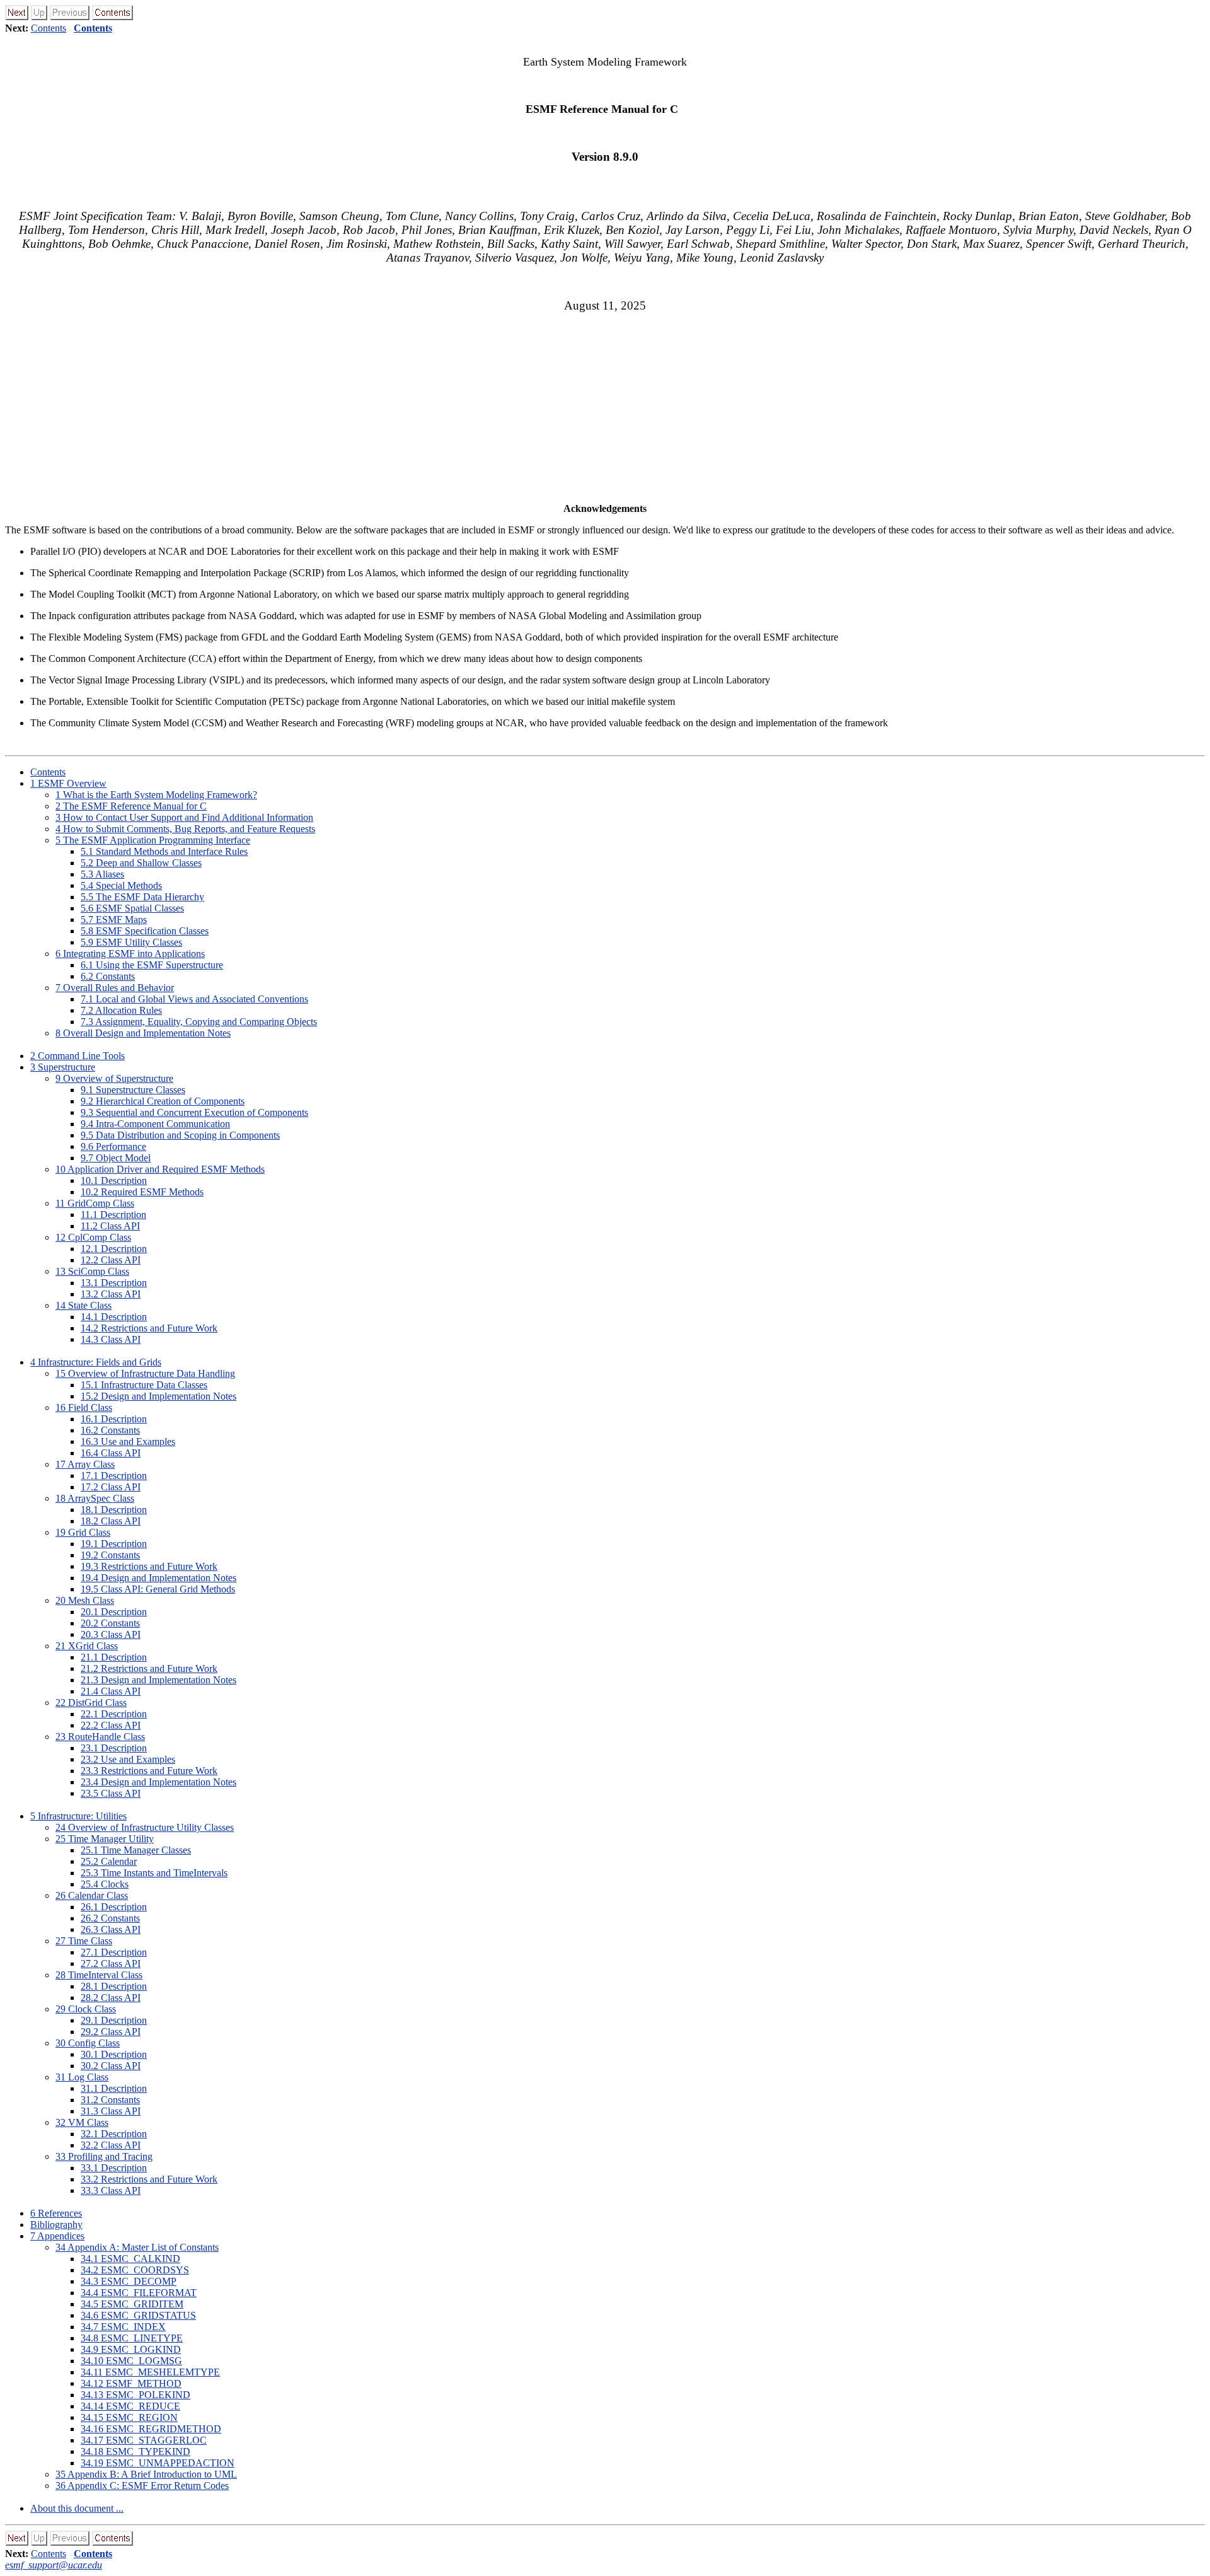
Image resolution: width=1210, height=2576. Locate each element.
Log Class (82, 2077)
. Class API (110, 1226)
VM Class (82, 2122)
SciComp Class (92, 1271)
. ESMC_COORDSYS (135, 2270)
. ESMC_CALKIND (130, 2259)
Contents (49, 28)
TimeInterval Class (99, 1975)
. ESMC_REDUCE (130, 2406)
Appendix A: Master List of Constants (137, 2247)
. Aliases (102, 874)
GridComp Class (95, 1203)
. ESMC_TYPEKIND (135, 2451)
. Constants (108, 976)
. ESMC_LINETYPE (132, 2338)
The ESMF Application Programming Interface (153, 840)
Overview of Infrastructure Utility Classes (145, 1827)
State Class (84, 1305)
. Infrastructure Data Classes (144, 1385)
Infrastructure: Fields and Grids (96, 1362)
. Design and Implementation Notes (158, 1396)
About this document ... (77, 2508)
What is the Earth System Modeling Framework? (156, 795)
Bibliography (56, 2225)
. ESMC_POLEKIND (135, 2395)
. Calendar (109, 1861)
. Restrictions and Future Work (149, 1328)
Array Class (85, 1464)
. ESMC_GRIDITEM (132, 2304)
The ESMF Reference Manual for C (131, 806)
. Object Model (116, 1158)
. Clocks (105, 1884)
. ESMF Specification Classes (145, 931)
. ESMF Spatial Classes (132, 908)
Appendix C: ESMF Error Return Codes (142, 2486)
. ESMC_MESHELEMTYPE (150, 2372)
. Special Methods (121, 885)
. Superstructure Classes (133, 1090)
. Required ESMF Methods (142, 1192)
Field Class (84, 1407)
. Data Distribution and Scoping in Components (180, 1135)
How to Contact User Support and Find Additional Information (184, 817)
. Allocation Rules (121, 1010)
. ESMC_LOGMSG (131, 2361)
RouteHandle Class (100, 1737)
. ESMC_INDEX (123, 2327)
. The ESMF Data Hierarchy (142, 897)
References (56, 2213)
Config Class (88, 2043)
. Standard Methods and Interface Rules (164, 851)
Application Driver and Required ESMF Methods (160, 1169)
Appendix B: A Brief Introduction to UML (146, 2474)
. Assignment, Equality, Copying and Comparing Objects (199, 1022)
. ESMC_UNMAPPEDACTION (158, 2463)
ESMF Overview (68, 783)
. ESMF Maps (114, 920)
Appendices (57, 2236)
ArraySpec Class (95, 1498)
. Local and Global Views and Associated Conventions (194, 999)
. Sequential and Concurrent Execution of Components (194, 1112)
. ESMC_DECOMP (129, 2281)
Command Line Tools (78, 1056)
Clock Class (86, 2009)
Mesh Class (85, 1600)
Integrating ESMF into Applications (130, 954)
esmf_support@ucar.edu (54, 2565)
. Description (114, 1181)
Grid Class (83, 1532)
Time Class (84, 1941)
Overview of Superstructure (114, 1078)
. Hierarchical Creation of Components (163, 1101)
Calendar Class (92, 1895)
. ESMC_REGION (129, 2417)
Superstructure (63, 1067)
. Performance (113, 1146)
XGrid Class (87, 1646)
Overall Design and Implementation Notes (143, 1033)
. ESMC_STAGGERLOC (144, 2440)
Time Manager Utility (105, 1839)
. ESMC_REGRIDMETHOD (151, 2429)
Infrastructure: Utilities (78, 1816)
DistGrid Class (91, 1703)
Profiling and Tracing (104, 2156)
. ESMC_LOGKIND (131, 2349)
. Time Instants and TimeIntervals (154, 1873)
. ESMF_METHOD (131, 2383)
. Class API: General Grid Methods (158, 1589)
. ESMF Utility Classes (131, 942)
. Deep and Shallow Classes (141, 863)
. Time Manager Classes (136, 1850)
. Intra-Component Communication (155, 1124)
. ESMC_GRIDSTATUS (138, 2315)
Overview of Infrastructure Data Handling (145, 1373)
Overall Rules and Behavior (115, 988)
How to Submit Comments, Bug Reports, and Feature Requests (185, 829)
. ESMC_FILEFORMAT (139, 2293)
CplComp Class (93, 1237)
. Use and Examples (128, 1442)
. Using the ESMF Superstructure (152, 965)
